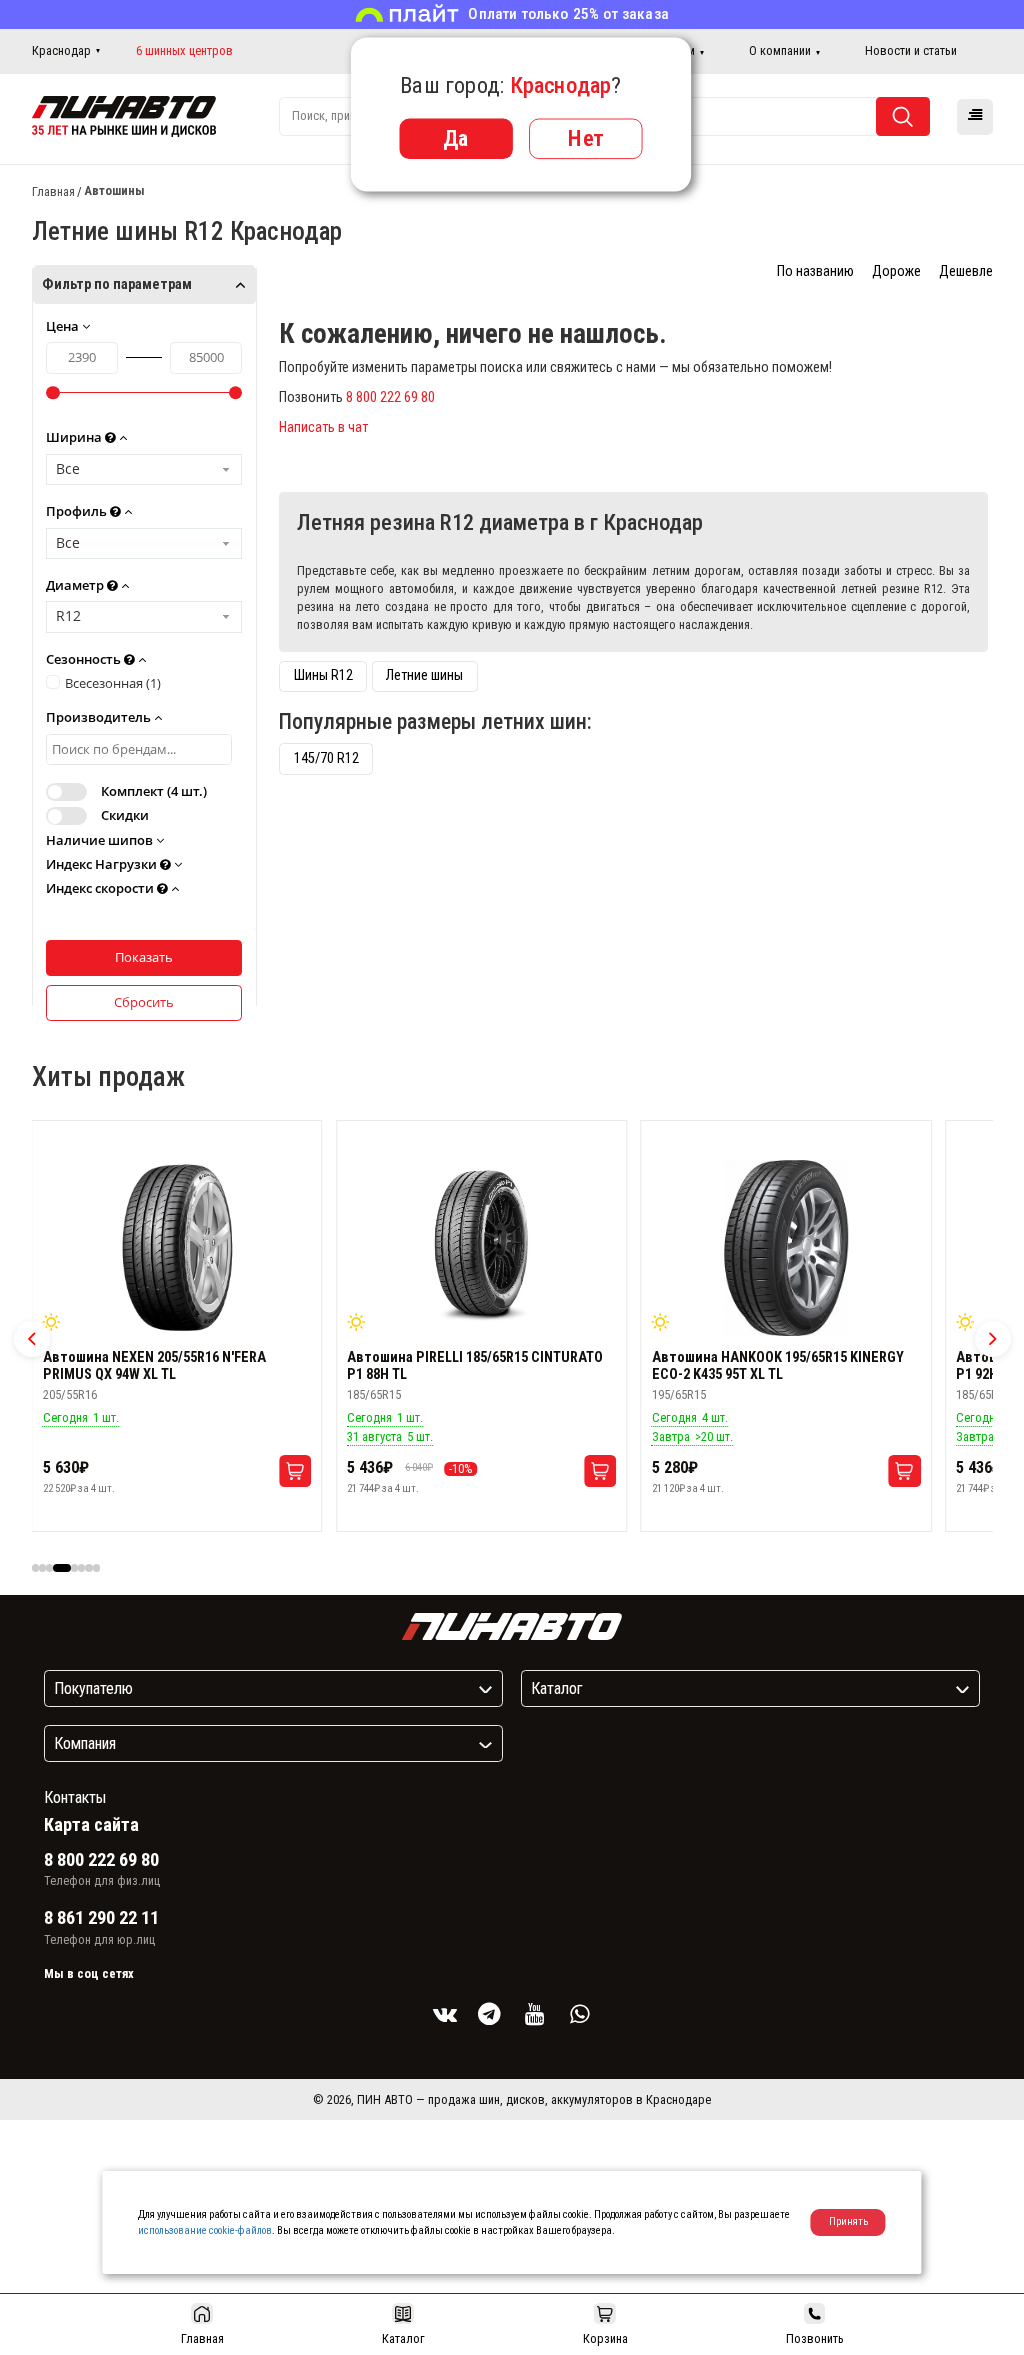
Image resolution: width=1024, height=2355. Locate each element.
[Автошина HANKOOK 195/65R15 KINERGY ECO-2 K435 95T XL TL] (786, 1248)
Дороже (896, 271)
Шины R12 (323, 675)
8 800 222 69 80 (390, 397)
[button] (32, 1339)
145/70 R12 (326, 758)
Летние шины (424, 675)
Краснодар (61, 50)
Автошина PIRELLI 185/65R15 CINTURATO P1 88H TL (475, 1366)
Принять (848, 2221)
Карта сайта (91, 1824)
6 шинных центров (184, 51)
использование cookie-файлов (205, 2230)
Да (456, 138)
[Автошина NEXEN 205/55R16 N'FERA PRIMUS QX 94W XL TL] (177, 1248)
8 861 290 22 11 (101, 1918)
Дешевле (966, 271)
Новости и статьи (911, 50)
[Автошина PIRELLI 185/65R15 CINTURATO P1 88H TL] (481, 1248)
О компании (780, 50)
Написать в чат (323, 427)
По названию (815, 271)
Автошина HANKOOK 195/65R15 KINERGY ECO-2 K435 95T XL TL (778, 1366)
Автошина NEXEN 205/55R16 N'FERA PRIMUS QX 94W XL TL (154, 1366)
